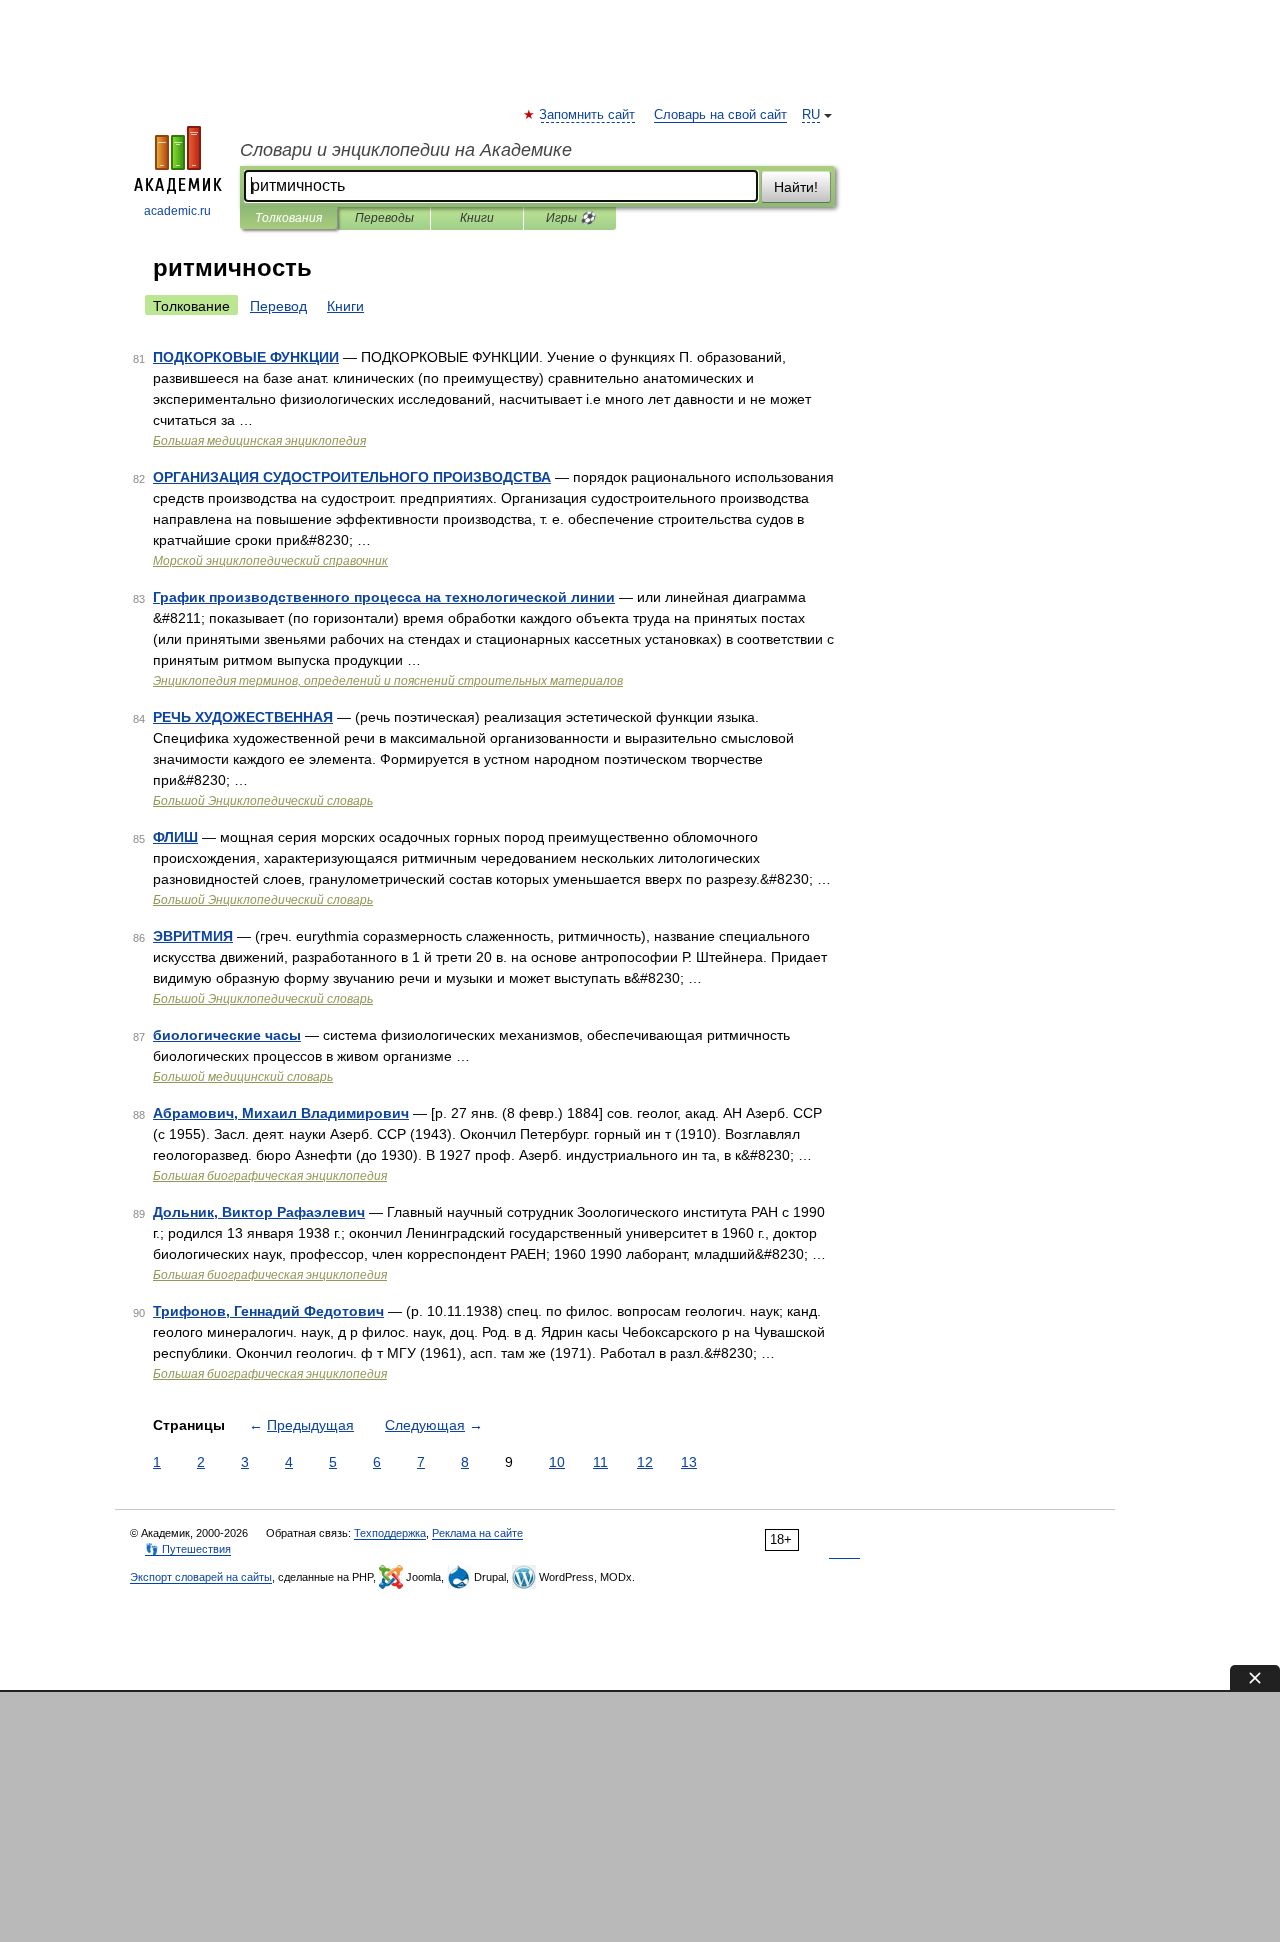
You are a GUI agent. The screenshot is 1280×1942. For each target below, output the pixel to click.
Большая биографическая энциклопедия (270, 1176)
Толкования (288, 218)
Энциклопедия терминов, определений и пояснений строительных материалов (388, 681)
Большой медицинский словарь (243, 1077)
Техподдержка (390, 1533)
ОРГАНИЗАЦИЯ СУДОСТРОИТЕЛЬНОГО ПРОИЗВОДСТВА (352, 477)
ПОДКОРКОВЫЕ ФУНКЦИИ (246, 357)
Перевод (278, 306)
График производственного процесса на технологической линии (384, 597)
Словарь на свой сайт (720, 115)
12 (645, 1462)
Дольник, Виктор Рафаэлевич (259, 1212)
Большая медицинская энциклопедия (259, 441)
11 (600, 1462)
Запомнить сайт (588, 115)
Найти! (796, 187)
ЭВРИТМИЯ (193, 936)
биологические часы (227, 1035)
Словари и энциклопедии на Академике (406, 150)
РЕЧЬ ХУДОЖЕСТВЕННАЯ (243, 717)
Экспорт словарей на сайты (201, 1577)
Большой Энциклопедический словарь (263, 801)
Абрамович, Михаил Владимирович (281, 1113)
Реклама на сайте (477, 1533)
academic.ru (177, 211)
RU (811, 115)
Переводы (384, 218)
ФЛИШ (175, 837)
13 (689, 1462)
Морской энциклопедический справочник (270, 561)
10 (557, 1462)
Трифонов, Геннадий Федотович (268, 1311)
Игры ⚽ (570, 218)
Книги (477, 218)
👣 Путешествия (188, 1549)
